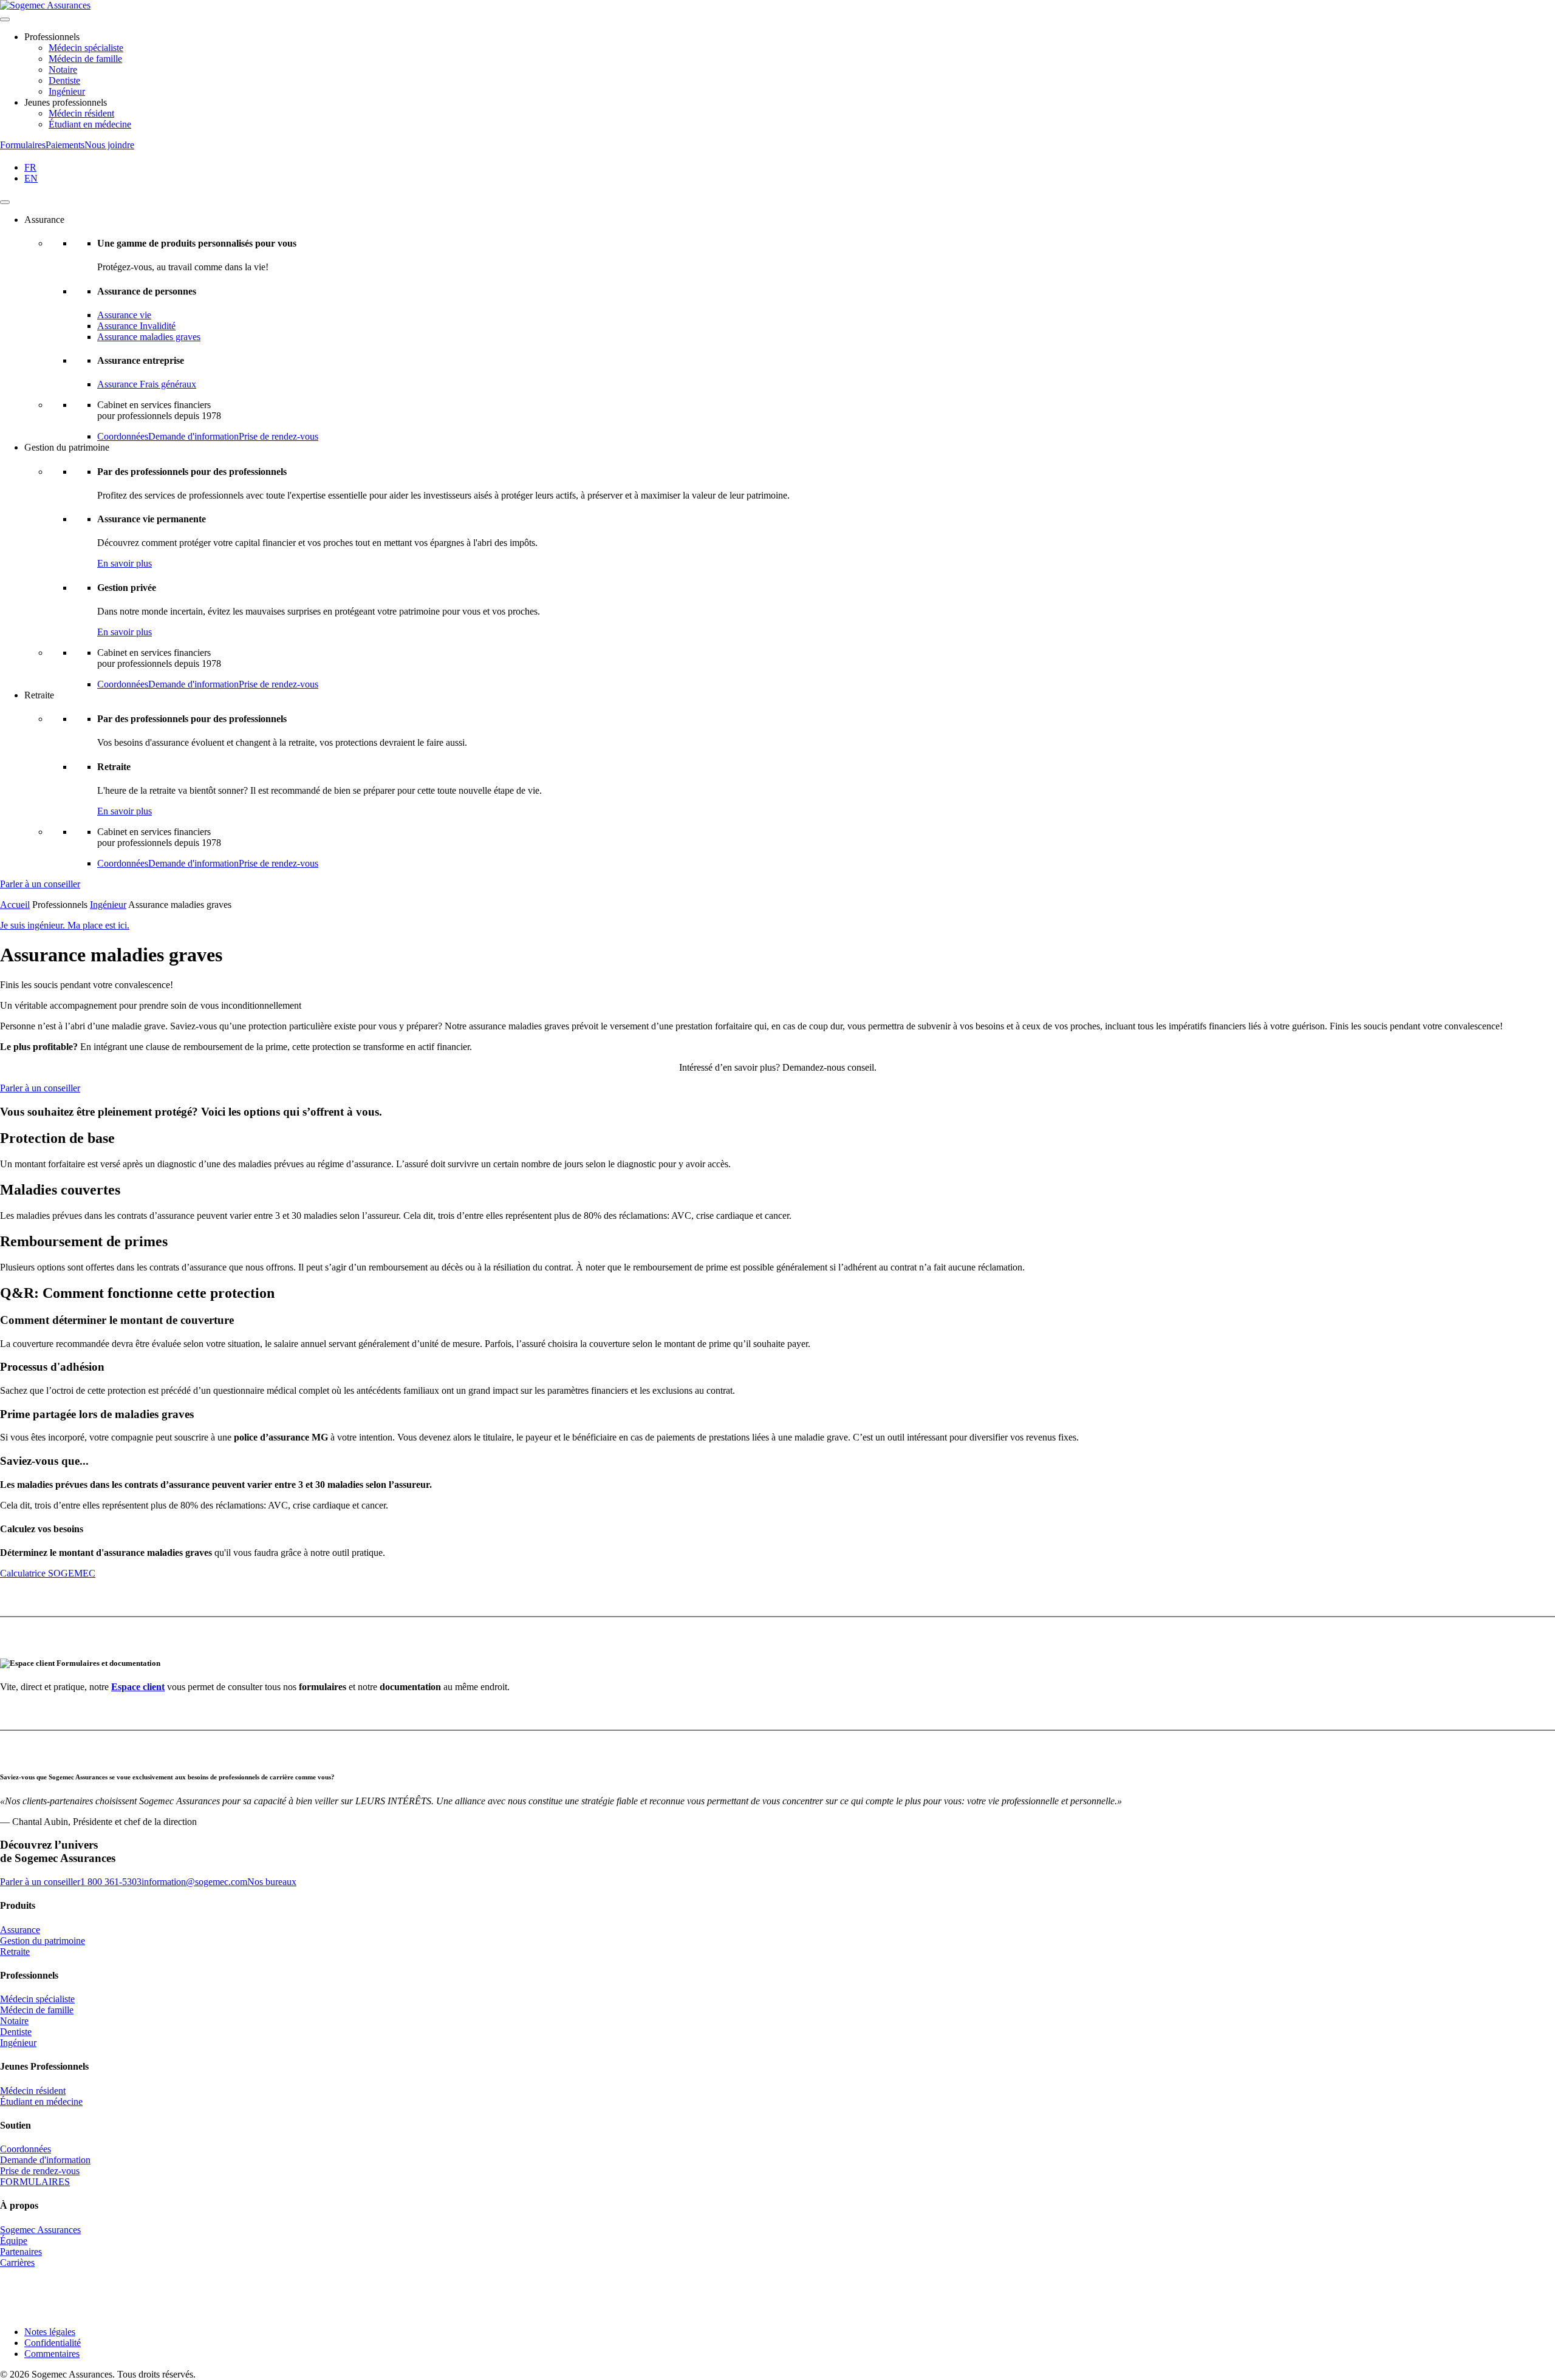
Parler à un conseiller (40, 884)
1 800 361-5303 (111, 1882)
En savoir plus (125, 563)
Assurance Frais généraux (147, 384)
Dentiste (64, 80)
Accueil (15, 905)
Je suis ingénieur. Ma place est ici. (65, 925)
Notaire (63, 70)
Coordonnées (123, 436)
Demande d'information (193, 436)
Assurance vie (124, 315)
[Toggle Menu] (5, 19)
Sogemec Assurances (40, 2230)
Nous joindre (109, 145)
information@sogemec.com (194, 1882)
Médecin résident (81, 113)
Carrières (17, 2262)
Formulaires (23, 145)
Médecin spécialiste (86, 48)
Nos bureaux (272, 1882)
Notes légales (50, 2332)
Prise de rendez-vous (279, 436)
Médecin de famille (85, 59)
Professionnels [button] (52, 37)
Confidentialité (53, 2343)
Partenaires (21, 2252)
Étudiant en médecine (90, 124)
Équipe (14, 2241)
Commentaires (52, 2354)
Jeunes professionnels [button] (66, 102)
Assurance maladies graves (149, 337)
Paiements (65, 145)
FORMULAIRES (35, 2182)
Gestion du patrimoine (43, 1941)
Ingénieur (67, 91)
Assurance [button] (44, 220)
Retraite (15, 1952)
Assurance (20, 1930)
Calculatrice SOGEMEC (48, 1573)
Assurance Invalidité (136, 326)
